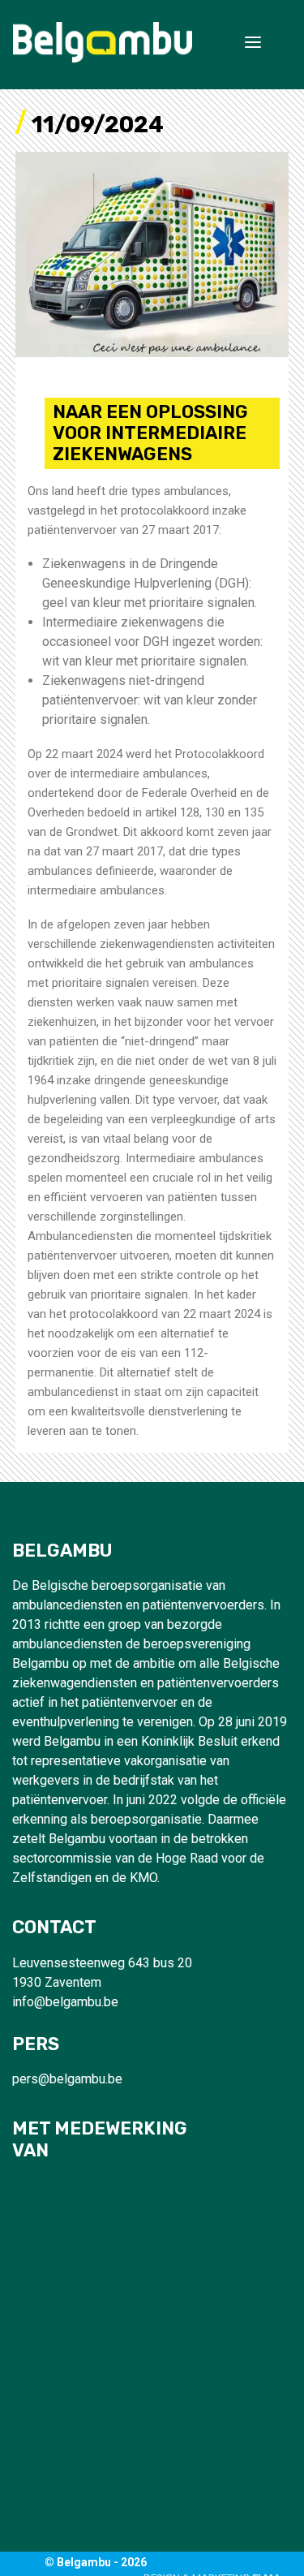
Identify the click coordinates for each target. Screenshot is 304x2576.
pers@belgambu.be (67, 2079)
